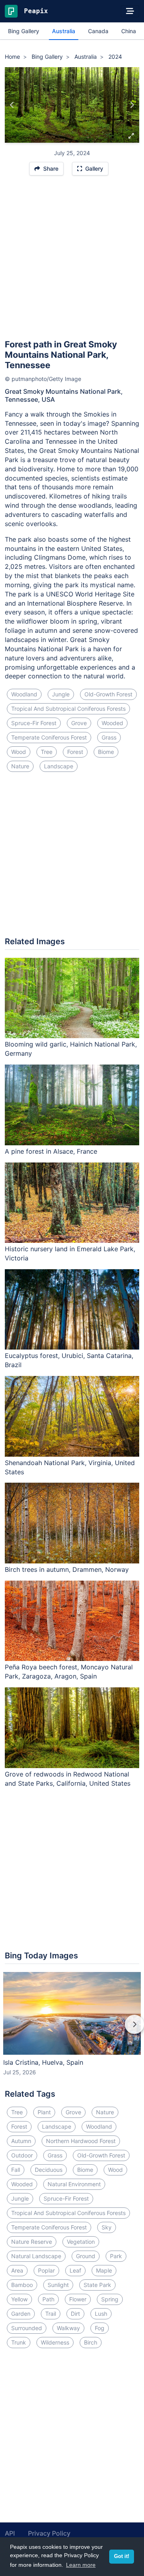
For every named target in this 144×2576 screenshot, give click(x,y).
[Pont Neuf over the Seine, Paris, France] (132, 105)
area (17, 2270)
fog (100, 2328)
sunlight (58, 2285)
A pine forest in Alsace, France (51, 1151)
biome (106, 752)
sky (107, 2227)
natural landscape (36, 2256)
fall (16, 2170)
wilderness (55, 2342)
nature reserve (32, 2242)
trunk (19, 2342)
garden (21, 2314)
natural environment (74, 2184)
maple (104, 2270)
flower (78, 2299)
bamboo (22, 2285)
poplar (46, 2270)
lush (101, 2314)
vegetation (81, 2242)
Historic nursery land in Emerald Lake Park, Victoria (70, 1253)
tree (47, 752)
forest (75, 752)
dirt (75, 2314)
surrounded (27, 2328)
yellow (19, 2299)
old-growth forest (108, 694)
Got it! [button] (122, 2556)
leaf (75, 2270)
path (48, 2299)
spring (110, 2299)
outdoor (22, 2155)
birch (91, 2342)
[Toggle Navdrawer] (130, 11)
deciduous (49, 2170)
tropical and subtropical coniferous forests (68, 709)
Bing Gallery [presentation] (24, 31)
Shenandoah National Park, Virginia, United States (70, 1467)
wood (19, 752)
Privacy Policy (49, 2533)
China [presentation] (129, 31)
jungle (61, 694)
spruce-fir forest (34, 723)
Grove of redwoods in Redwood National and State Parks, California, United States (68, 1779)
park (116, 2256)
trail (51, 2314)
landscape (59, 766)
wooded (112, 723)
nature (20, 766)
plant (44, 2112)
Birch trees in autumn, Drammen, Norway (67, 1569)
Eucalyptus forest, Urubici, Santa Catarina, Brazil (69, 1360)
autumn (21, 2141)
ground (86, 2256)
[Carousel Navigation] (72, 2030)
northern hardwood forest (81, 2141)
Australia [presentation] (64, 31)
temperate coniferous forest (49, 737)
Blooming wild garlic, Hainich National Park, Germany (71, 1049)
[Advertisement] (72, 261)
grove (79, 723)
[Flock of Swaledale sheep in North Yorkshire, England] (12, 105)
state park (97, 2285)
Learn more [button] (81, 2565)
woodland (24, 694)
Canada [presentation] (98, 31)
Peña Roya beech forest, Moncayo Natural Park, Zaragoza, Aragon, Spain (69, 1672)
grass (109, 737)
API (10, 2533)
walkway (68, 2328)
